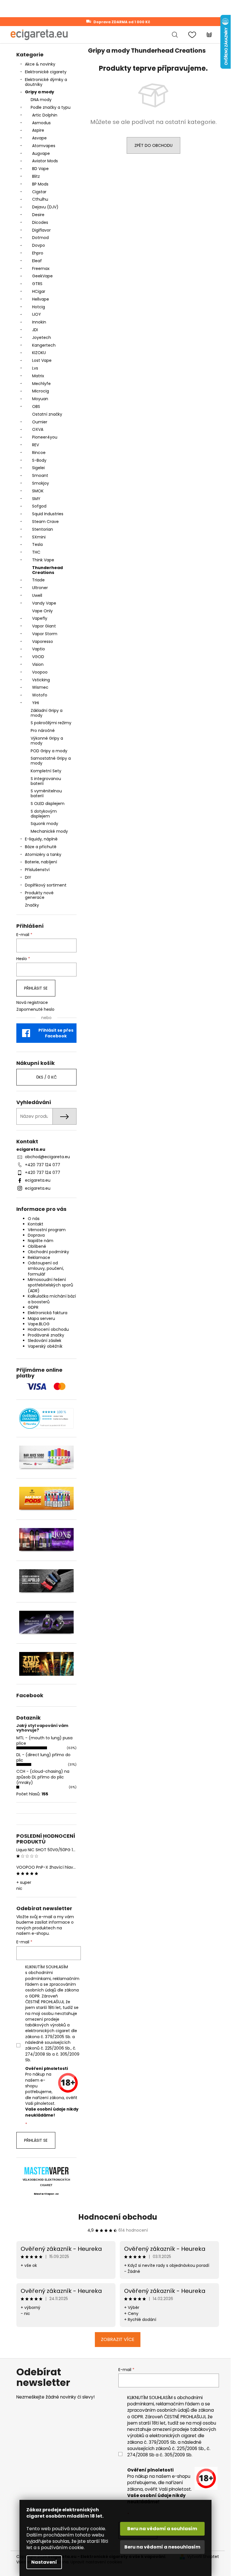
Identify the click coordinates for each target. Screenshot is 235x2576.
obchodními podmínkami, (39, 1975)
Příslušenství (37, 870)
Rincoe (39, 453)
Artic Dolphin (45, 115)
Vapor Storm (45, 634)
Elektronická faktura (48, 1313)
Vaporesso (43, 641)
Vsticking (41, 680)
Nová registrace (32, 1003)
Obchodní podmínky (48, 1252)
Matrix (38, 376)
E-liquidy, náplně (41, 839)
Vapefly (40, 618)
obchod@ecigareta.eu (47, 1157)
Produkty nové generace (39, 895)
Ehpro (38, 253)
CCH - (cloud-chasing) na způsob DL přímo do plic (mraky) (43, 1777)
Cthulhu (40, 199)
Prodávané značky (46, 1335)
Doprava (36, 1235)
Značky (32, 905)
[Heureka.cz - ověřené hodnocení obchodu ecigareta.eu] (46, 1419)
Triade (38, 580)
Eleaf (37, 261)
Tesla (37, 544)
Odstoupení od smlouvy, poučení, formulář (46, 1269)
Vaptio (39, 649)
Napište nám (41, 1241)
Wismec (40, 687)
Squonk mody (44, 824)
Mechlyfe (41, 384)
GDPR (33, 1307)
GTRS (37, 284)
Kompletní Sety (46, 771)
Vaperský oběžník (45, 1346)
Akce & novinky (40, 64)
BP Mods (40, 184)
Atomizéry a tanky (43, 854)
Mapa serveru (41, 1318)
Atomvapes (44, 146)
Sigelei (38, 468)
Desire (38, 215)
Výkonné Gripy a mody (47, 741)
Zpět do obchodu (153, 145)
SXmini (39, 537)
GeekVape (42, 276)
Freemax (41, 269)
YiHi (36, 703)
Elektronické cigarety (46, 72)
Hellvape (41, 299)
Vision (38, 664)
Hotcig (39, 307)
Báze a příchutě (41, 847)
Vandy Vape (44, 603)
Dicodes (40, 222)
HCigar (39, 291)
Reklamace (39, 1258)
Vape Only (42, 611)
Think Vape (43, 560)
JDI (35, 330)
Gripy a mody (40, 92)
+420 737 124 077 (43, 1165)
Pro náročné (43, 731)
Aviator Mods (45, 161)
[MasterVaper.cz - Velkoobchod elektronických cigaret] (46, 2171)
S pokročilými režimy (51, 723)
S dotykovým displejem (44, 814)
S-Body (39, 460)
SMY (36, 499)
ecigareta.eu (38, 1180)
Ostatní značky (47, 414)
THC (36, 552)
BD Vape (40, 169)
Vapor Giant (44, 626)
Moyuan (40, 399)
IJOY (37, 314)
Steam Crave (45, 522)
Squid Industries (48, 514)
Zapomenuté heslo (35, 1009)
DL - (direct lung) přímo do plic (43, 1757)
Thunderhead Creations (47, 570)
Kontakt (36, 1224)
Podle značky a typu (51, 107)
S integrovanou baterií (46, 781)
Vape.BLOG (39, 1324)
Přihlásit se (36, 988)
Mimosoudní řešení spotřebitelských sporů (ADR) (50, 1285)
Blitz (36, 176)
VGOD (38, 657)
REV (36, 445)
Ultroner (40, 588)
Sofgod (39, 506)
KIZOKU (39, 353)
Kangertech (44, 345)
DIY (28, 877)
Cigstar (39, 192)
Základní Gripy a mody (47, 713)
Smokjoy (41, 483)
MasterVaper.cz (46, 2194)
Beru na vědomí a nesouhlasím (162, 2547)
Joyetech (42, 337)
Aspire (38, 130)
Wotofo (40, 695)
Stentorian (43, 529)
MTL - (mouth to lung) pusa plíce (44, 1741)
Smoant (40, 475)
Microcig (41, 391)
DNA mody (41, 100)
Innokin (39, 322)
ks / (46, 1077)
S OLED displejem (48, 804)
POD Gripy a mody (49, 751)
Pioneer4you (45, 437)
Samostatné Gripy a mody (51, 761)
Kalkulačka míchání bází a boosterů (52, 1299)
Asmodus (41, 123)
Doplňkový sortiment (46, 885)
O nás (34, 1219)
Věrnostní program (47, 1230)
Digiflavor (41, 230)
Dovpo (39, 245)
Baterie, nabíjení (41, 862)
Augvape (41, 153)
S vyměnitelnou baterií (46, 793)
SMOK (38, 491)
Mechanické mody (49, 831)
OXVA (38, 429)
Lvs (35, 368)
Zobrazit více (118, 2339)
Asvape (39, 138)
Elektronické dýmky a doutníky (46, 82)
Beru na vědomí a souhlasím (162, 2529)
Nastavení (44, 2562)
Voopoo (40, 672)
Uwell (37, 595)
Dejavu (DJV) (45, 207)
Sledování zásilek (45, 1341)
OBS (36, 406)
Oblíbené (37, 1246)
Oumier (40, 422)
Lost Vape (42, 360)
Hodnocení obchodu (48, 1329)
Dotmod (40, 238)
